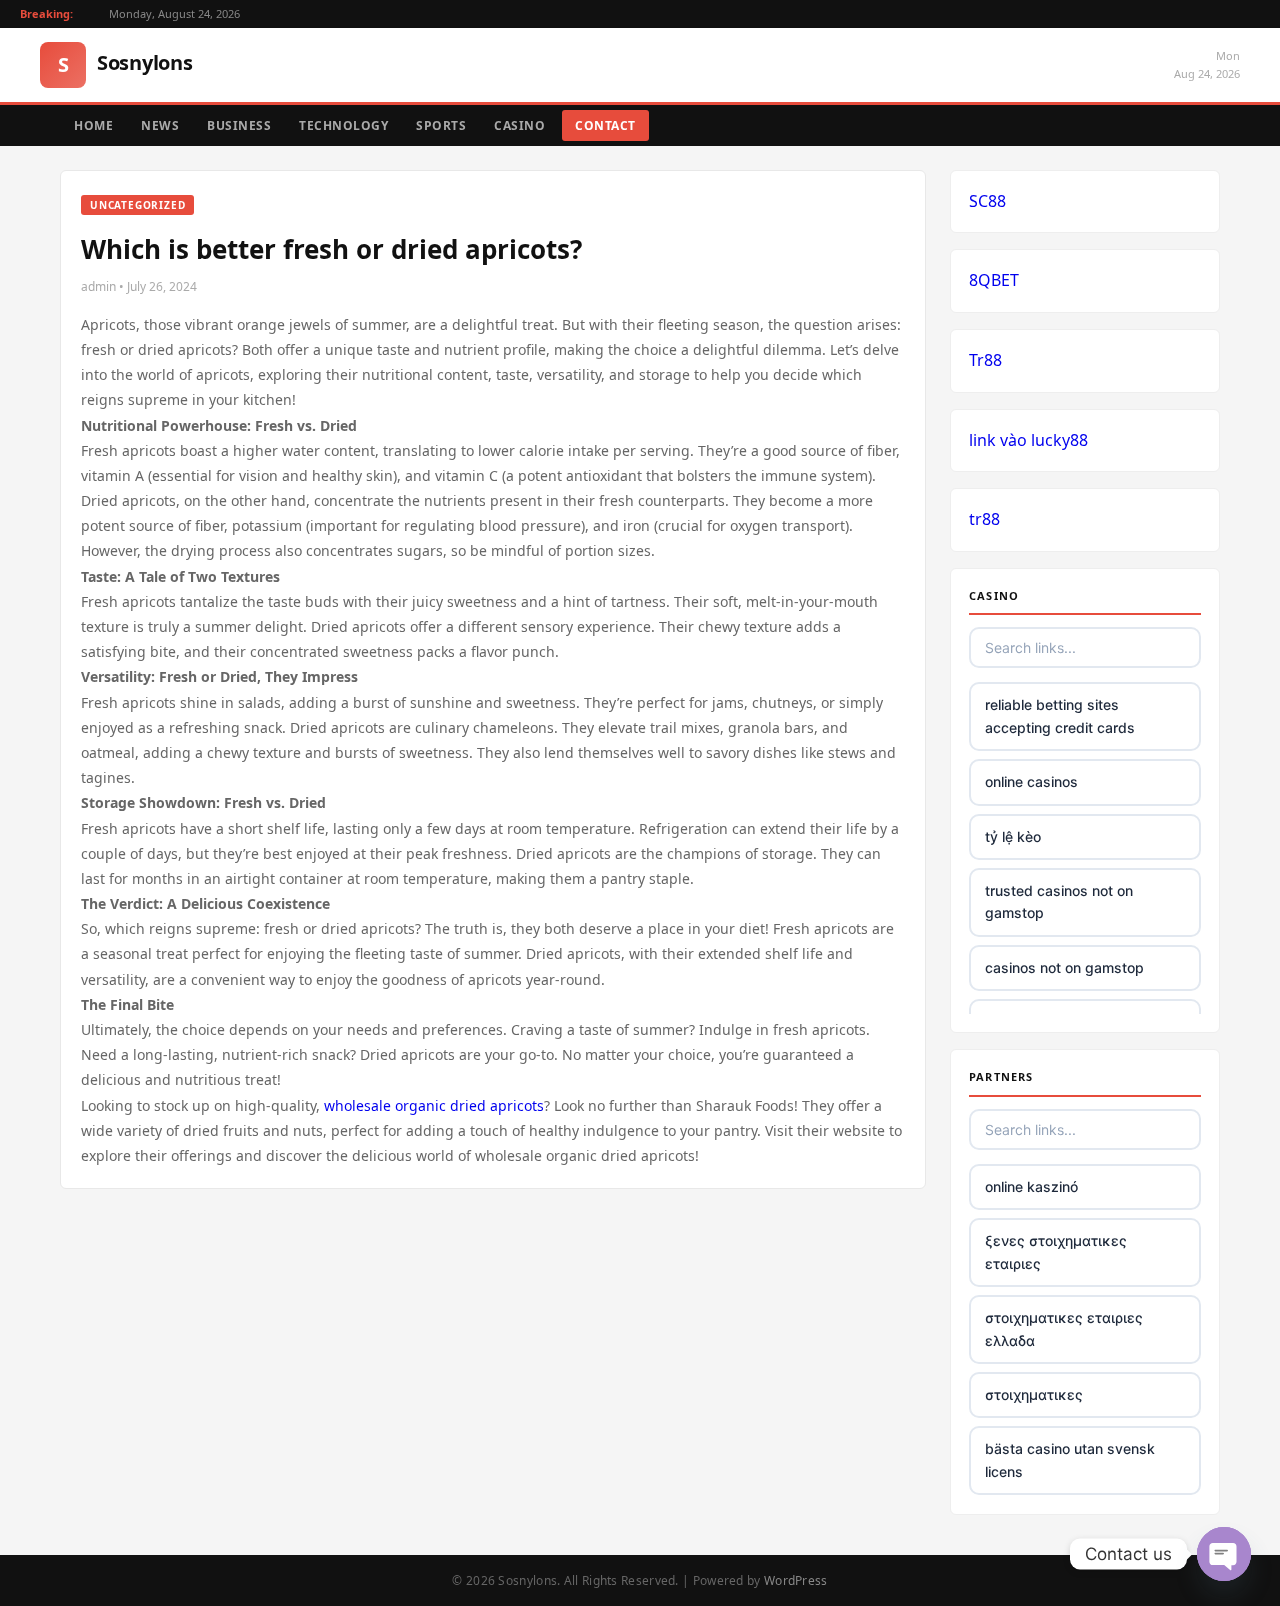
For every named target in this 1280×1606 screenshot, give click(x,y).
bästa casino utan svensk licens (1070, 1459)
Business (239, 125)
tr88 (984, 519)
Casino (519, 125)
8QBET (994, 280)
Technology (343, 125)
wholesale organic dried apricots (434, 1105)
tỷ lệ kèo (1013, 836)
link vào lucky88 (1028, 440)
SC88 (987, 201)
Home (93, 125)
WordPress (796, 1580)
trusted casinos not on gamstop (1059, 901)
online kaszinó (1031, 1186)
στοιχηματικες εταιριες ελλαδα (1064, 1328)
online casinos (1031, 781)
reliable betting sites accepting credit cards (1060, 715)
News (160, 125)
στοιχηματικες (1034, 1394)
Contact (605, 125)
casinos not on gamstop (1064, 967)
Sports (441, 125)
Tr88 (985, 360)
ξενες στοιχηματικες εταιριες (1056, 1251)
